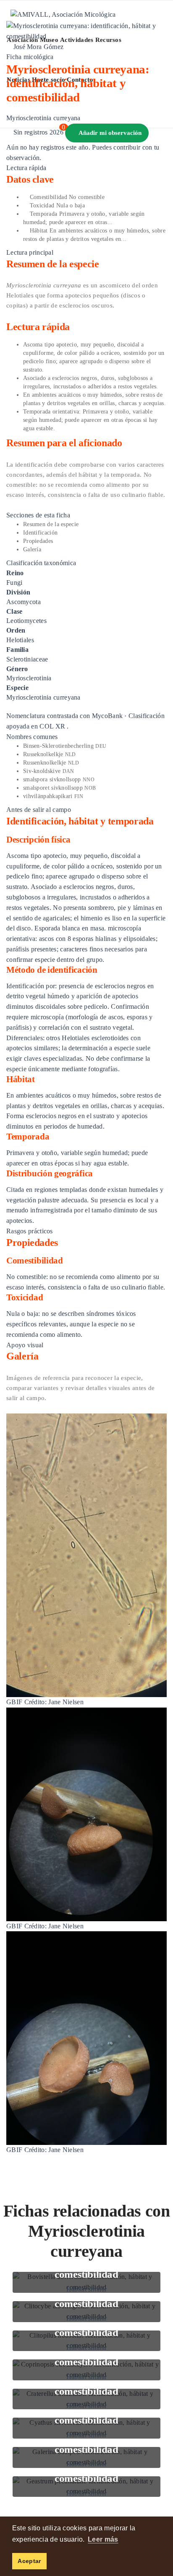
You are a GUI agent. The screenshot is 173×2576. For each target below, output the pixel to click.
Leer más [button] (103, 2539)
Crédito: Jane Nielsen (54, 1702)
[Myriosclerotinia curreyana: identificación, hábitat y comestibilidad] (86, 30)
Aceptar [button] (29, 2561)
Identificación (40, 533)
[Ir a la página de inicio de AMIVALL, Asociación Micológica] (63, 14)
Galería (32, 549)
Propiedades (38, 541)
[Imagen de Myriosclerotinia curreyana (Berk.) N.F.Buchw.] (86, 1554)
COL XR (52, 726)
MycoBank (107, 716)
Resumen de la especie (51, 524)
